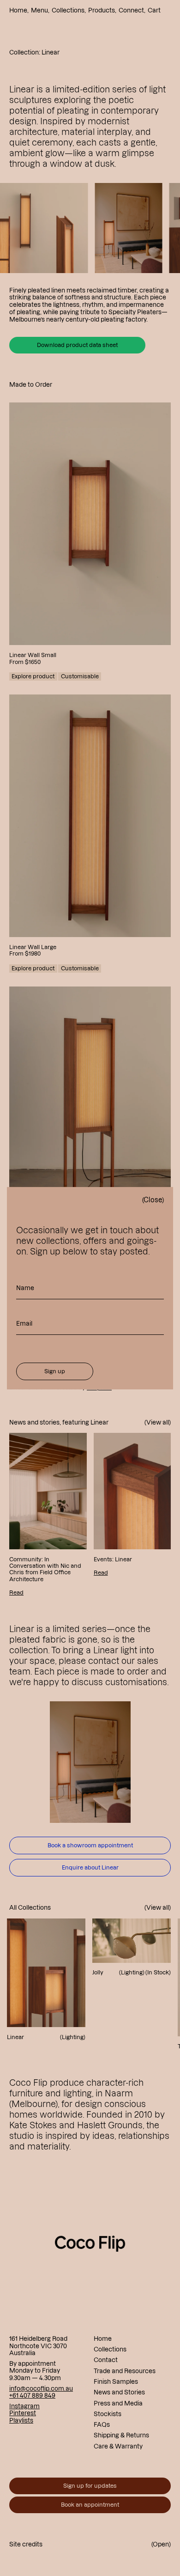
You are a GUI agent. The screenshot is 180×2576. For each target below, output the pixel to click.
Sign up (55, 1371)
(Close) (153, 1200)
